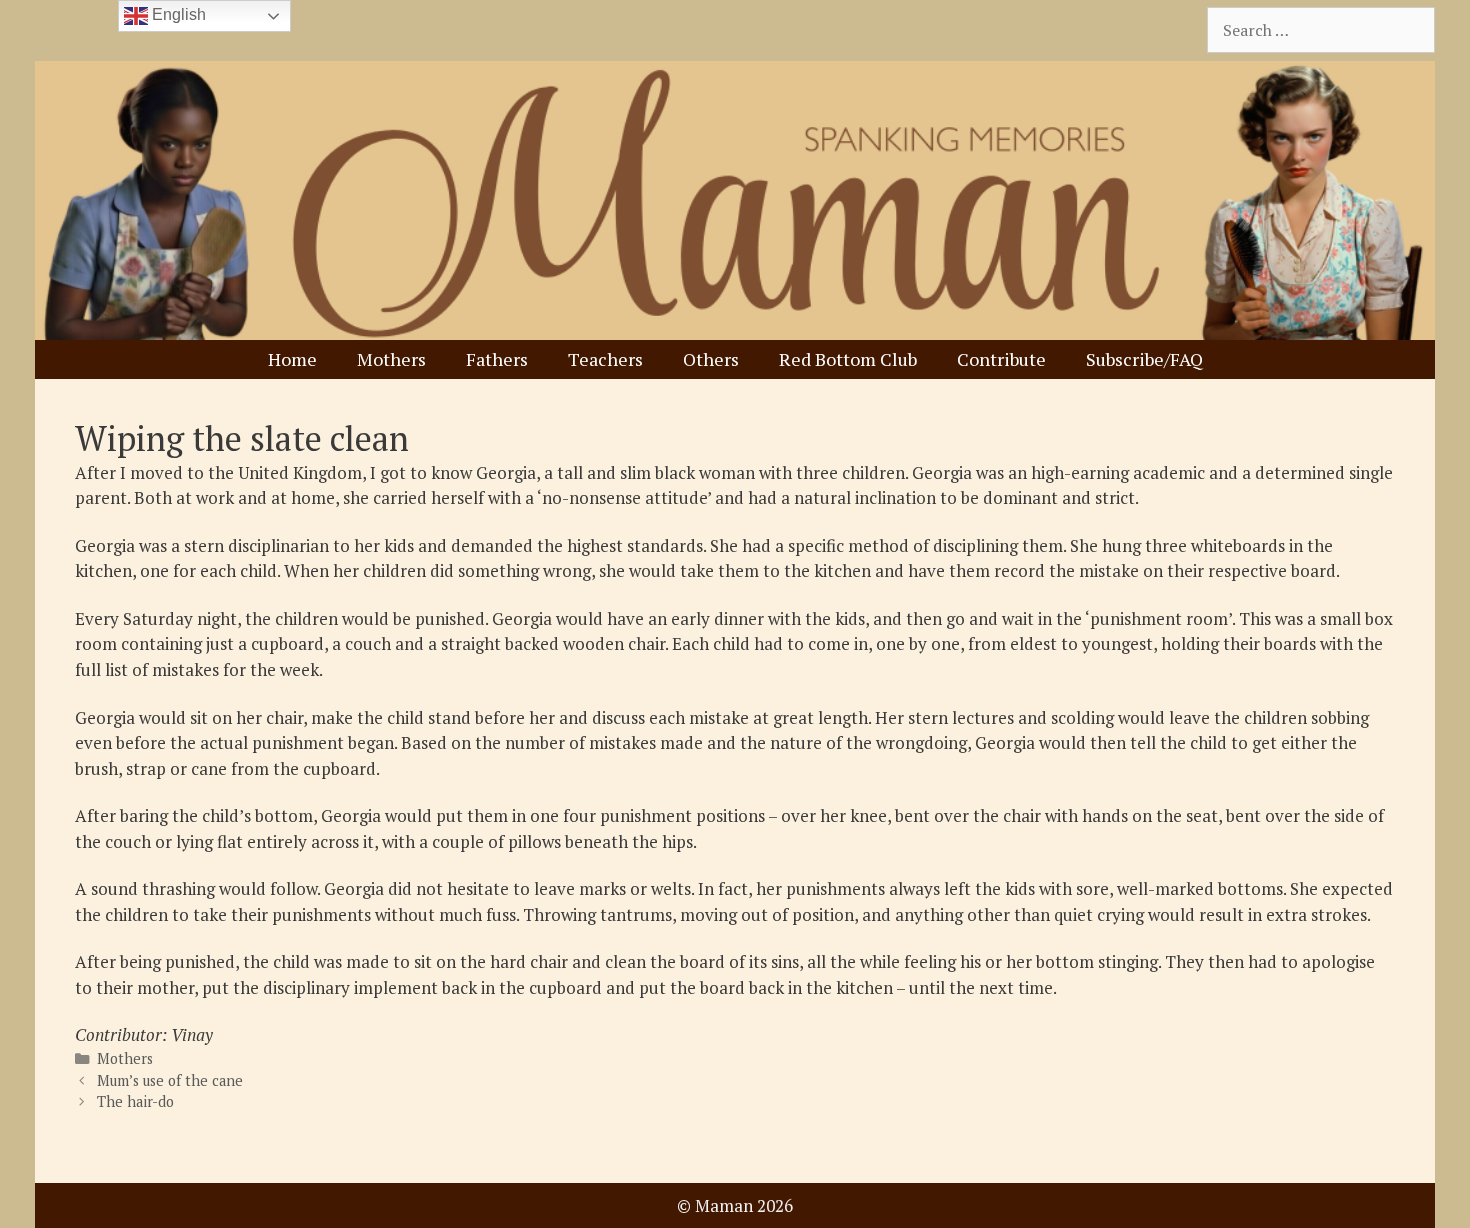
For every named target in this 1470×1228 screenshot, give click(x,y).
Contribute (1001, 359)
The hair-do (135, 1101)
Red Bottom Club (848, 359)
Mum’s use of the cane (170, 1080)
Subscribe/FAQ (1144, 359)
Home (292, 359)
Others (711, 359)
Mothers (391, 359)
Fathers (497, 359)
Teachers (605, 359)
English (177, 14)
